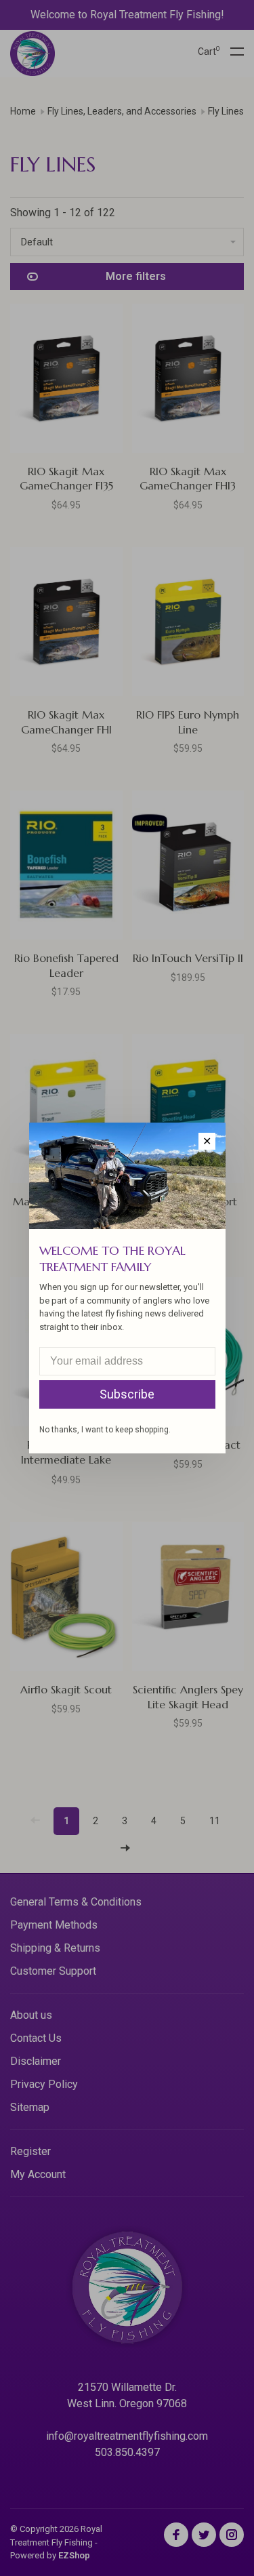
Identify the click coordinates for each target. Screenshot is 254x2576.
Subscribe (127, 1394)
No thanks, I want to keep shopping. (105, 1430)
